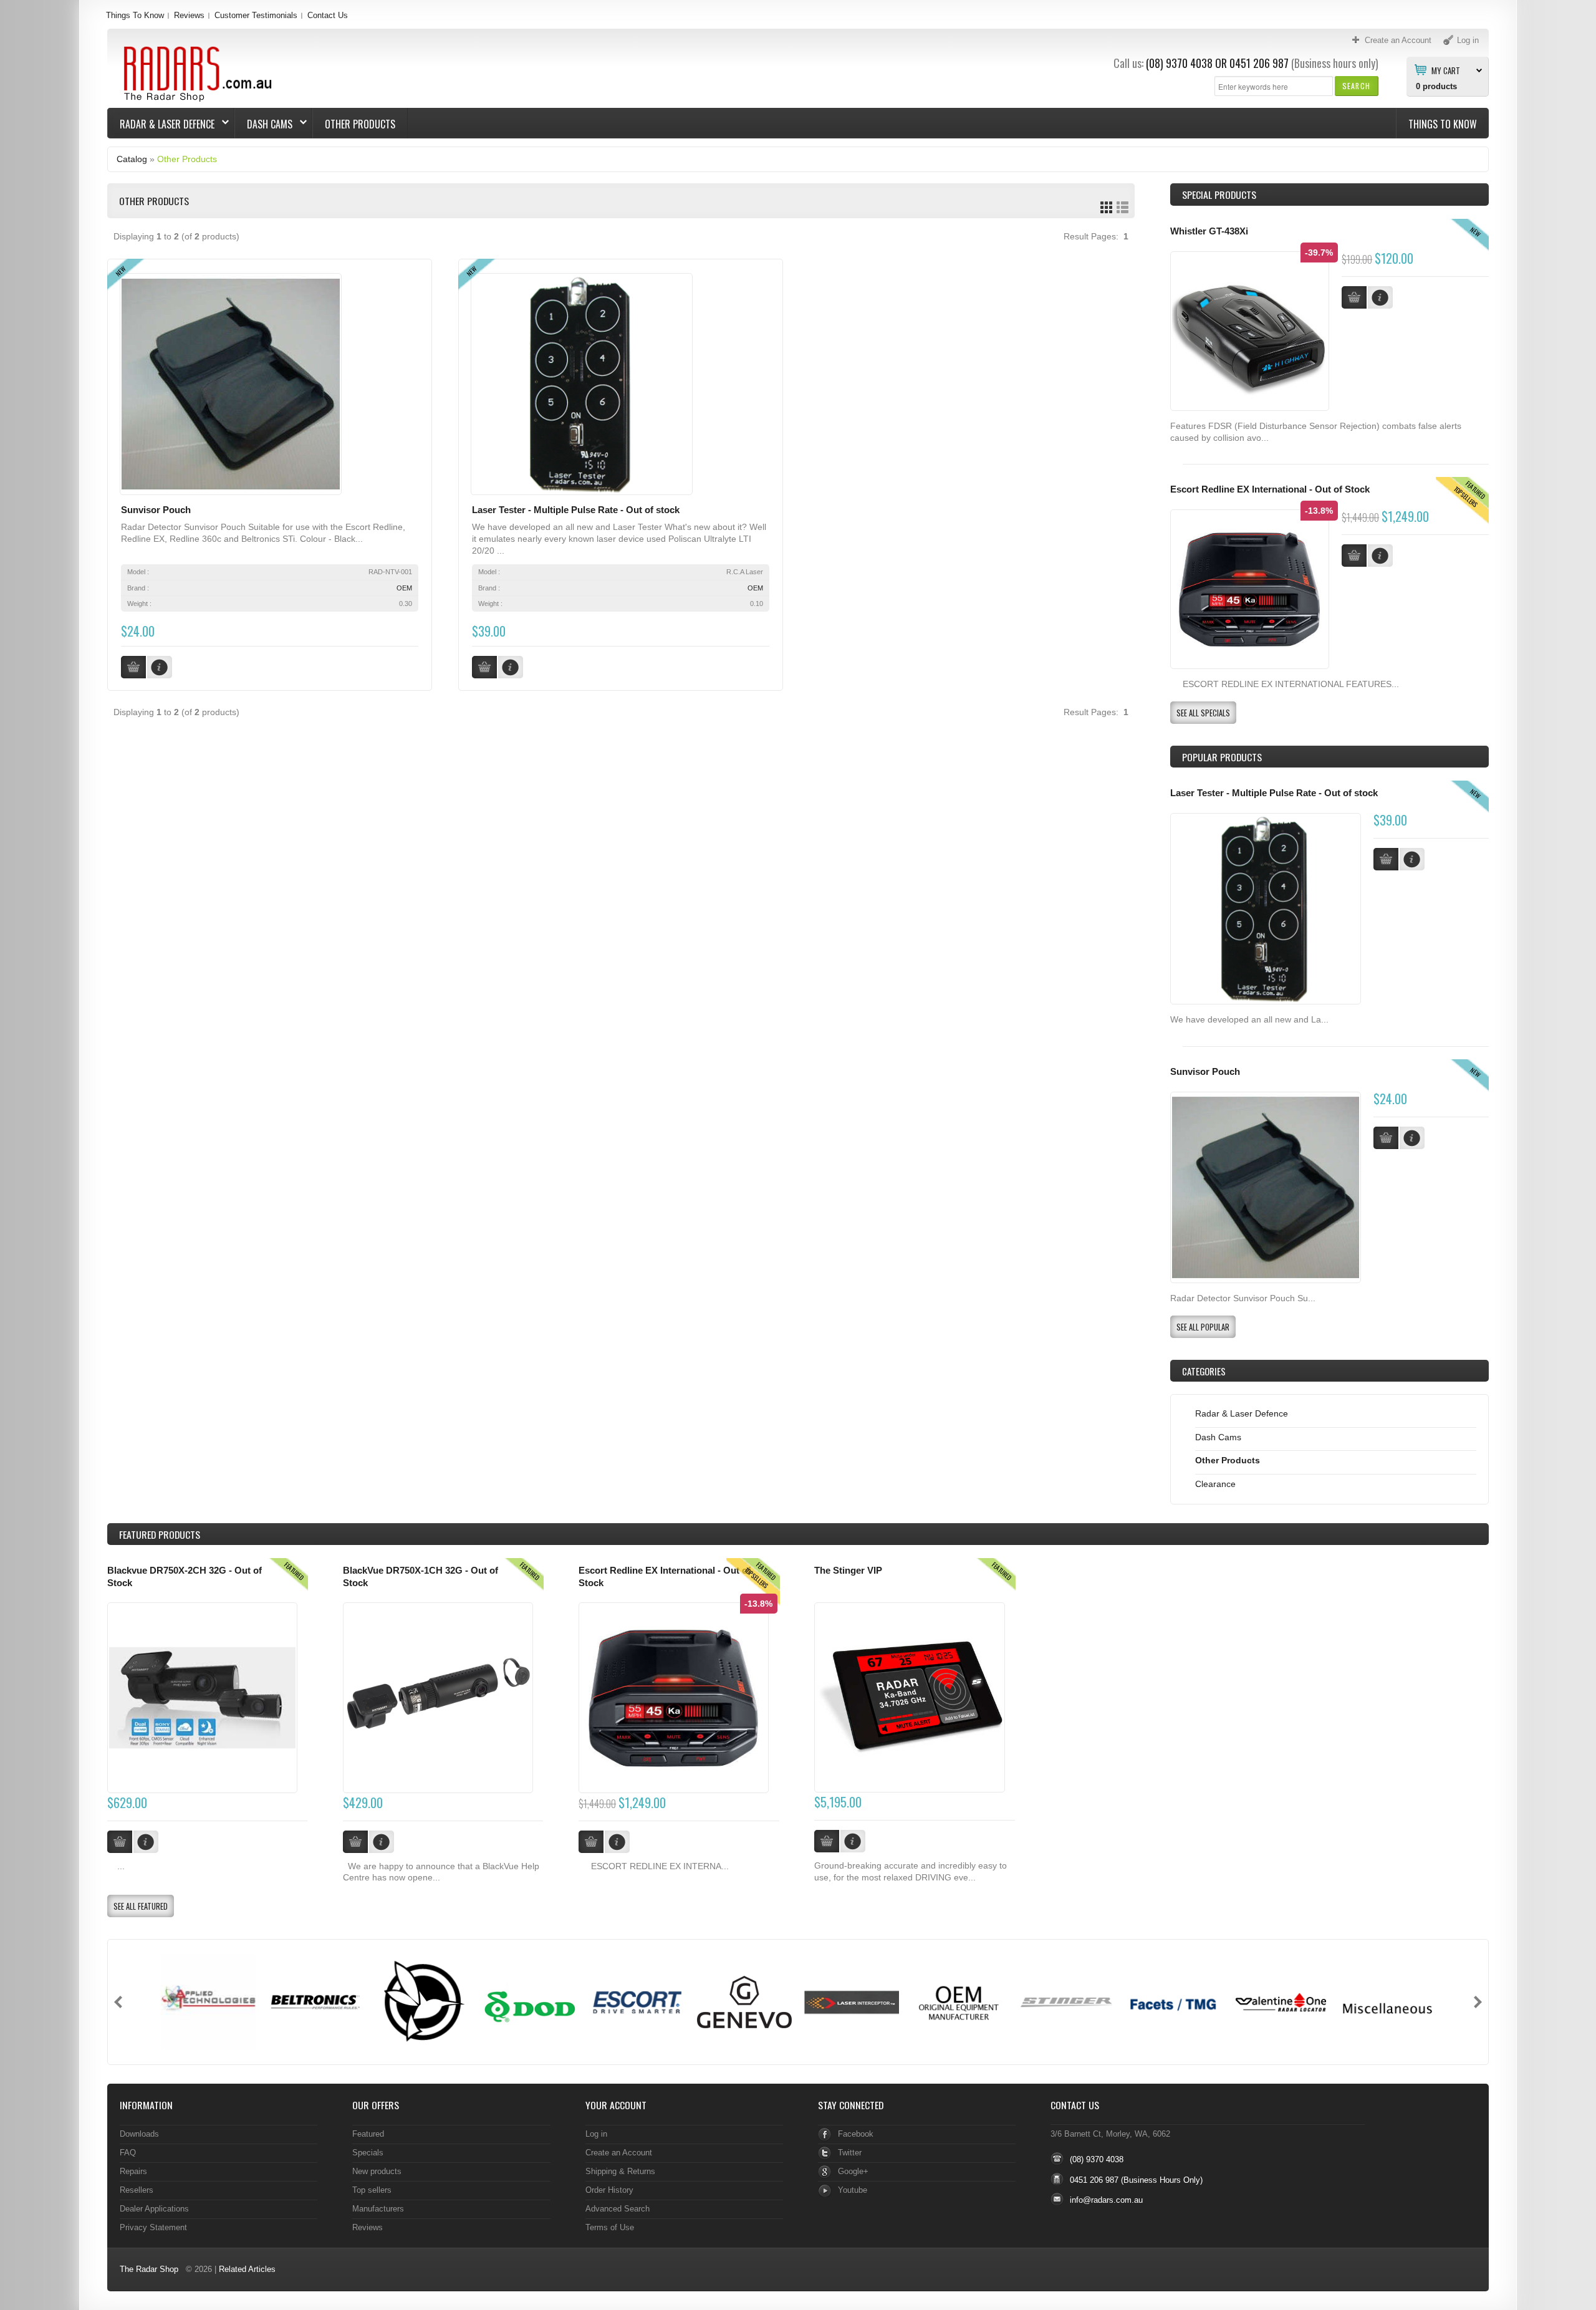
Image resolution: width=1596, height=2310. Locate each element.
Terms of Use (610, 2227)
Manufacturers (378, 2209)
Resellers (137, 2190)
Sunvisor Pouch (156, 510)
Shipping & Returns (620, 2171)
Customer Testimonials (256, 15)
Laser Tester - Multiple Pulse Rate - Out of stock (576, 510)
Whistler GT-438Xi (1209, 231)
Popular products (1222, 757)
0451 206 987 (1259, 63)
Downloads (139, 2134)
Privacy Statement (153, 2227)
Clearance (1215, 1484)
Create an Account (619, 2153)
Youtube (853, 2190)
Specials (368, 2153)
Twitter (850, 2153)
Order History (609, 2190)
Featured (368, 2134)
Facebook (856, 2134)
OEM (404, 588)
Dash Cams (264, 124)
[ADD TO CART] (1386, 859)
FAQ (128, 2153)
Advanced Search (618, 2209)
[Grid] (1106, 207)
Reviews (189, 15)
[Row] (1122, 207)
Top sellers (372, 2190)
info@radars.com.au (1106, 2200)
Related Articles (247, 2269)
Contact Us (328, 15)
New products (377, 2171)
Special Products (1219, 195)
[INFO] (1412, 859)
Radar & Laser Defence (161, 124)
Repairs (133, 2171)
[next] (1478, 2002)
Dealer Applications (154, 2209)
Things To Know (135, 15)
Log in (596, 2134)
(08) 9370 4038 (1179, 63)
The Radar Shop (149, 2269)
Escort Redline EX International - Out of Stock (1270, 489)
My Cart (1446, 70)
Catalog (132, 159)
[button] (1356, 86)
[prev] (118, 2002)
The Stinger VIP (848, 1571)
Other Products (360, 124)
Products (160, 1534)
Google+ (853, 2171)
